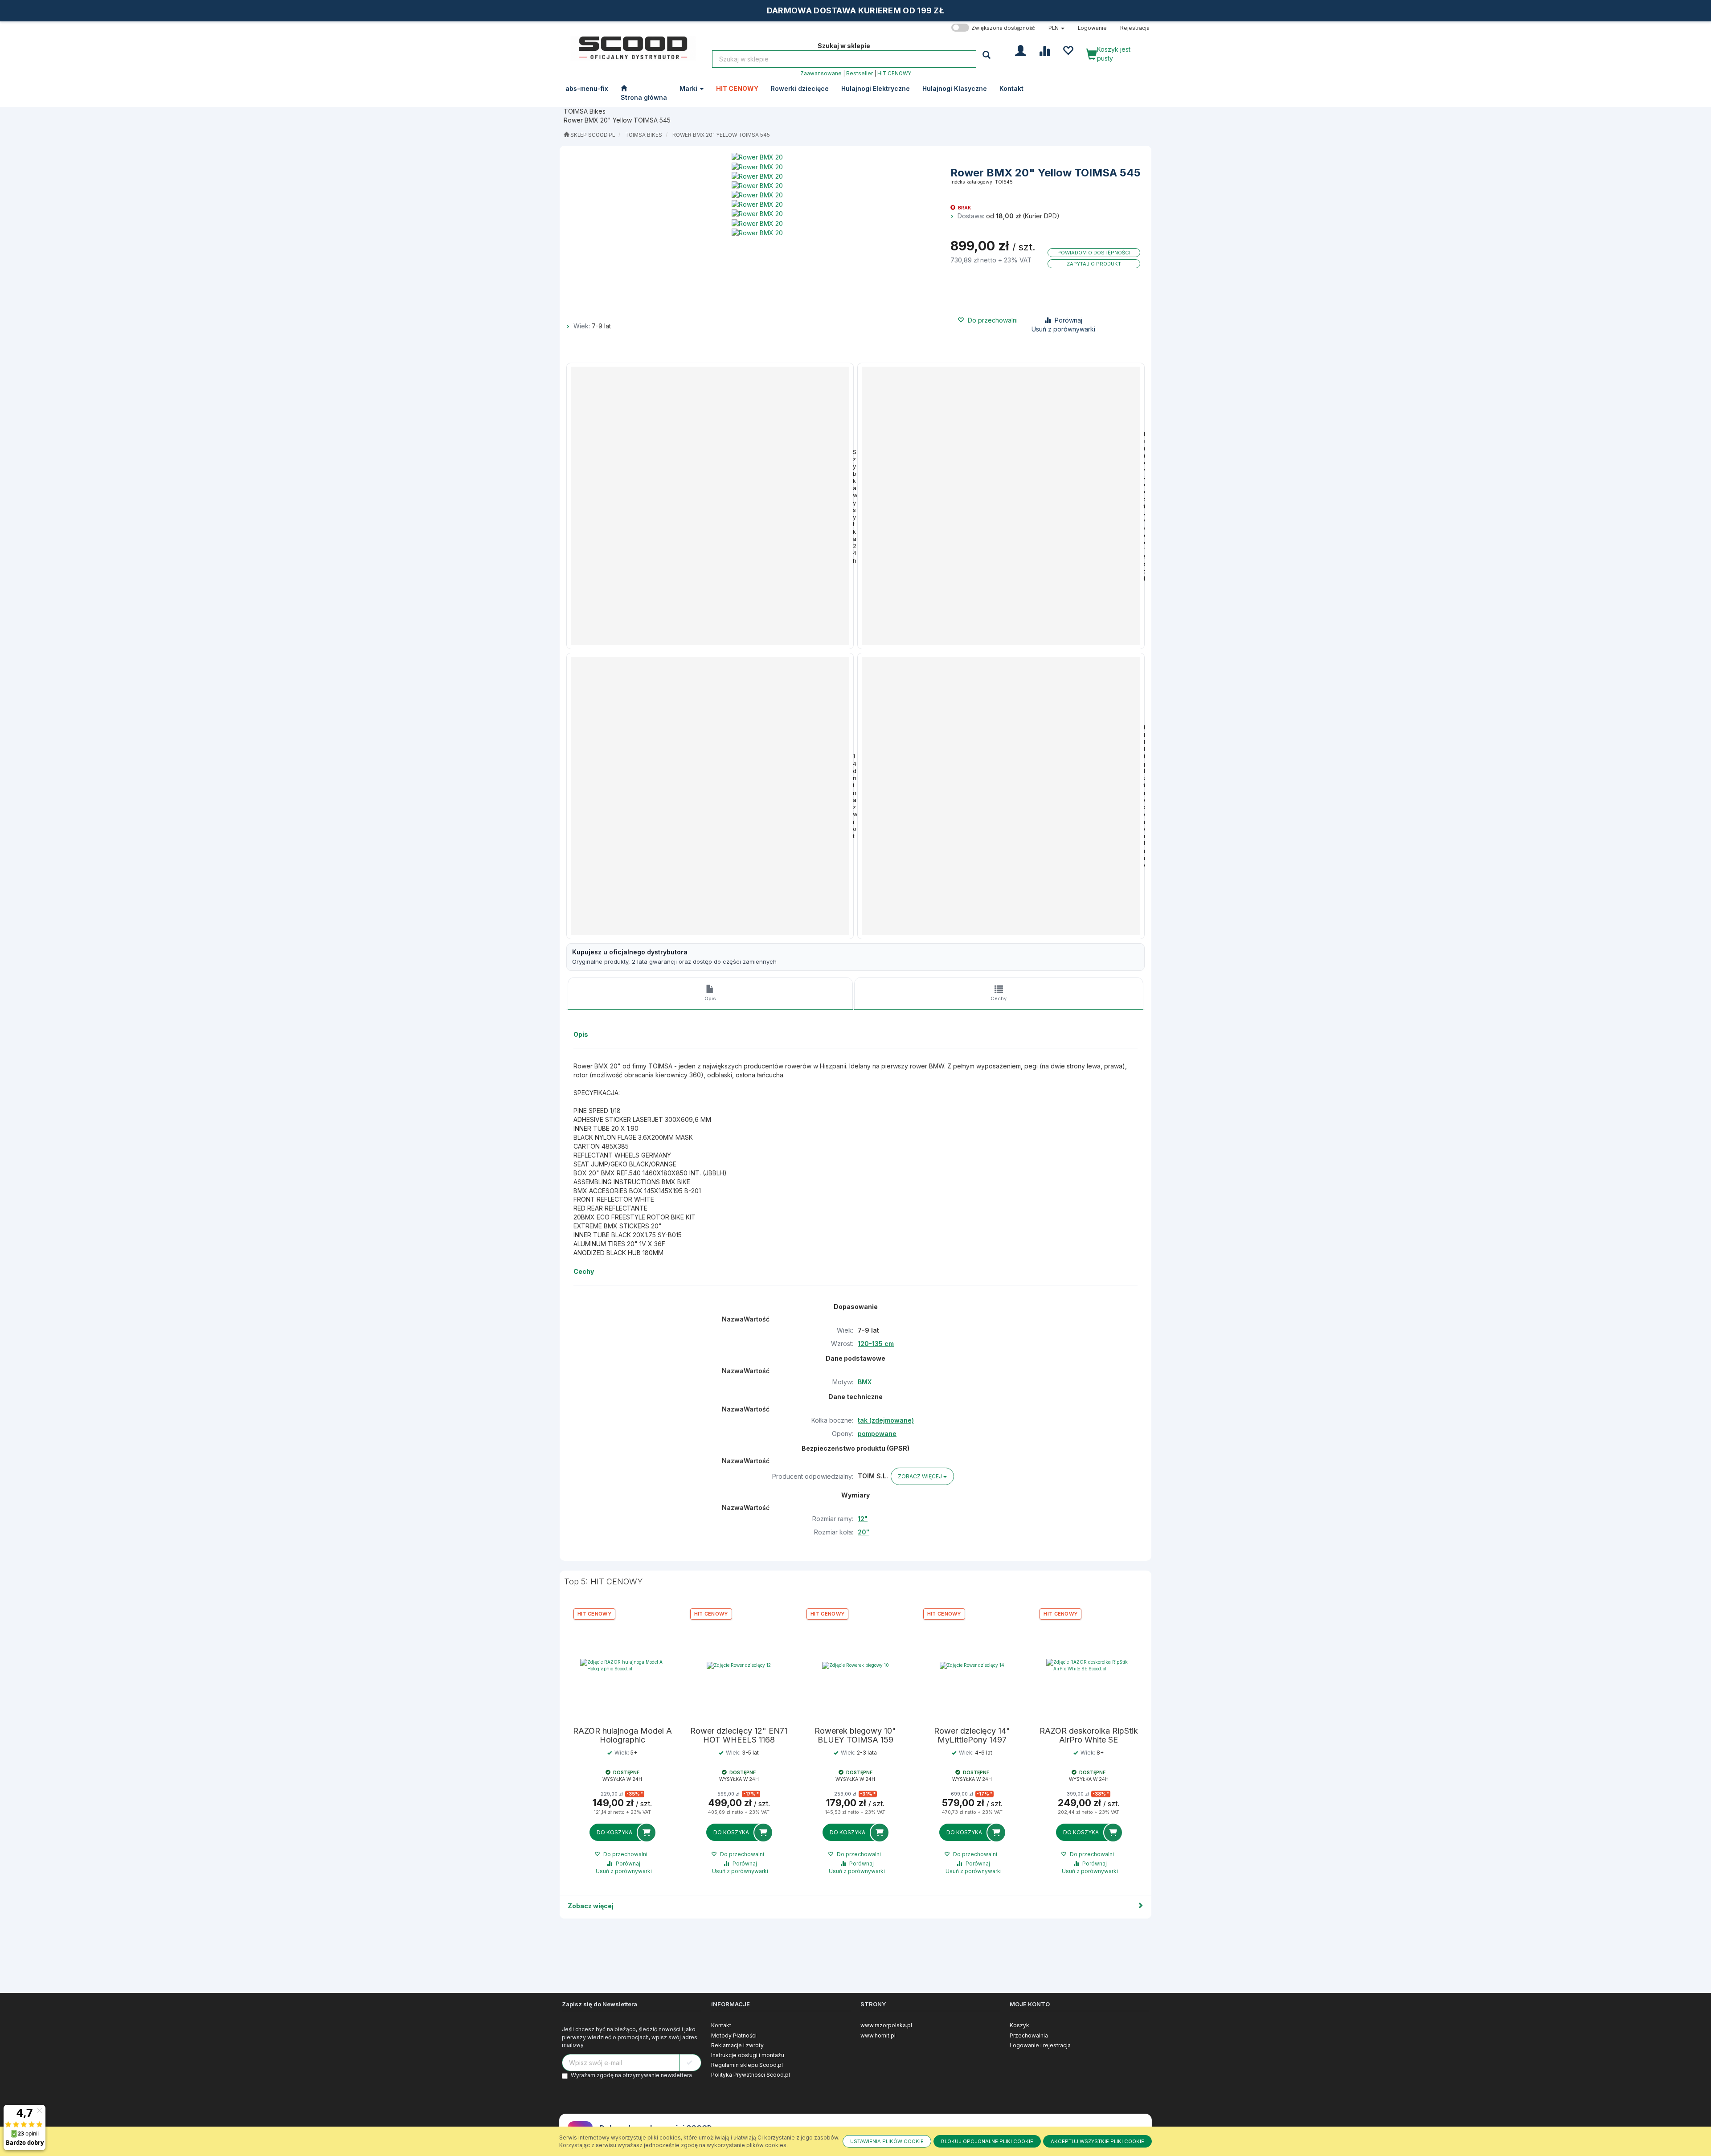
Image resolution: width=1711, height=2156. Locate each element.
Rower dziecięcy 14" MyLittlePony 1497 (972, 1735)
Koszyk (1019, 2025)
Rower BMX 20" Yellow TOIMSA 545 (721, 135)
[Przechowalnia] (1068, 50)
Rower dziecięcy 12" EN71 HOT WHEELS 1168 (739, 1735)
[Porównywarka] (1044, 50)
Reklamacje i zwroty (737, 2045)
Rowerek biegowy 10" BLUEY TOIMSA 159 (855, 1735)
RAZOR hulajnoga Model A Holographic (622, 1735)
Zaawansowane (821, 74)
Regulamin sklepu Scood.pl (747, 2065)
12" (863, 1519)
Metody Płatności (734, 2035)
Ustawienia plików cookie (887, 2141)
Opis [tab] (710, 998)
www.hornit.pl (878, 2035)
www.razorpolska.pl (886, 2025)
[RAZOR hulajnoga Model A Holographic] (622, 1665)
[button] (1056, 28)
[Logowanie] (1021, 50)
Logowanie (1092, 28)
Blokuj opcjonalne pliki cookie (987, 2141)
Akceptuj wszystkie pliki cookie (1097, 2141)
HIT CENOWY (894, 74)
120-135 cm (876, 1344)
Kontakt (721, 2025)
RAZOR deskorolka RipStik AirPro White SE (1089, 1735)
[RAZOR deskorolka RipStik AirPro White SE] (1089, 1665)
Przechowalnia (1029, 2035)
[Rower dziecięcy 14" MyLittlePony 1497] (972, 1665)
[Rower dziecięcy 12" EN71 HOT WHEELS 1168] (739, 1665)
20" (864, 1532)
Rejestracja (1135, 28)
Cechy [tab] (999, 998)
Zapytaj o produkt (1094, 264)
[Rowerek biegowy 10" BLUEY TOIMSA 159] (855, 1665)
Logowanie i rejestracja (1040, 2045)
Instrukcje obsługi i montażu (748, 2055)
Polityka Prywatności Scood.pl (751, 2075)
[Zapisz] (690, 2063)
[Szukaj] (988, 55)
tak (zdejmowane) (886, 1420)
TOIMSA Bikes (644, 135)
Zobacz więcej (591, 1906)
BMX (865, 1382)
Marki (689, 88)
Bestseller (860, 74)
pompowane (877, 1434)
